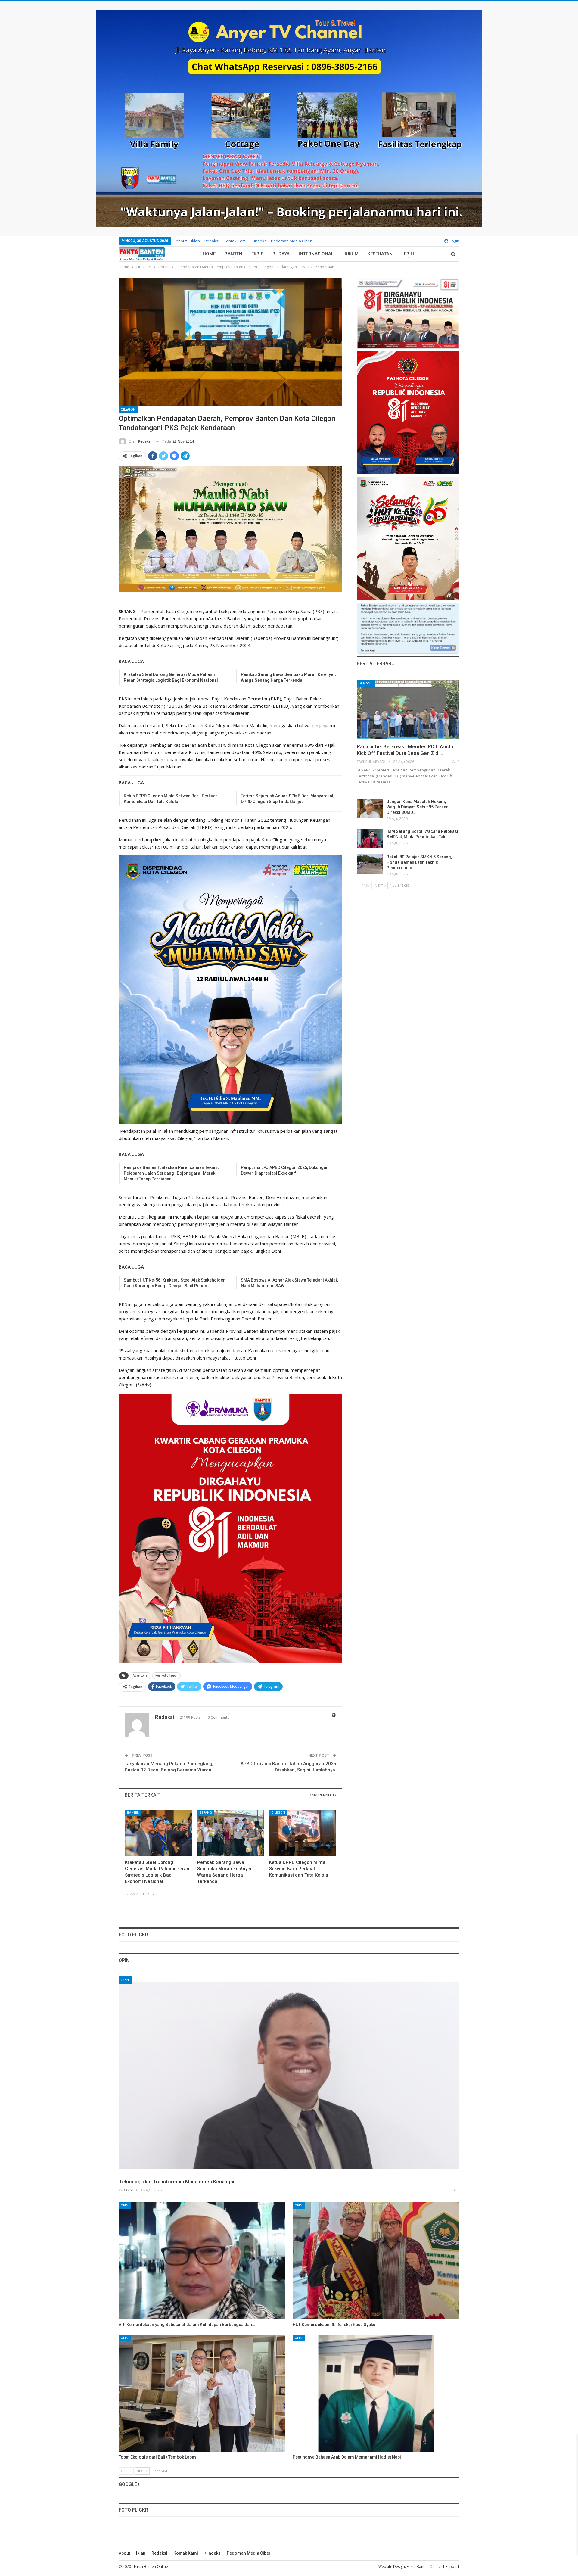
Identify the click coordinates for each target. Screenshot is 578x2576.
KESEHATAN (380, 254)
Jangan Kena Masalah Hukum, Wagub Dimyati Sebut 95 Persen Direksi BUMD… (418, 807)
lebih (408, 254)
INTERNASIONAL (316, 254)
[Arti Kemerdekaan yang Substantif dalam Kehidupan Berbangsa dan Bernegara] (202, 2261)
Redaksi (212, 241)
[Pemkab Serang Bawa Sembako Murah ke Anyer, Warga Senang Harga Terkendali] (231, 1833)
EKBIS (257, 254)
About (181, 241)
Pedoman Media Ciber (291, 241)
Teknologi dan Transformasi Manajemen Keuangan (177, 2182)
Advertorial (141, 1676)
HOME (209, 254)
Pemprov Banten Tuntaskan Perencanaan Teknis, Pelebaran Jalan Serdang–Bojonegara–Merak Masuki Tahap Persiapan (171, 1173)
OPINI (125, 1980)
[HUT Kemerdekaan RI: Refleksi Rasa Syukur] (376, 2261)
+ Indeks (259, 241)
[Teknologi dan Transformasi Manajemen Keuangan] (289, 2075)
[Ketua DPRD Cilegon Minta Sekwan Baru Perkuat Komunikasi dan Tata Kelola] (303, 1833)
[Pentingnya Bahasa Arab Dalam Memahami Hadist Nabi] (376, 2393)
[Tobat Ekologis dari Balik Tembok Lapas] (202, 2393)
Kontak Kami (235, 241)
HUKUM (351, 254)
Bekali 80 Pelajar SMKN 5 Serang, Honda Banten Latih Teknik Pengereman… (419, 862)
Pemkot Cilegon (166, 1676)
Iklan (196, 241)
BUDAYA (281, 254)
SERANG (206, 1813)
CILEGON (128, 410)
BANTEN (233, 254)
